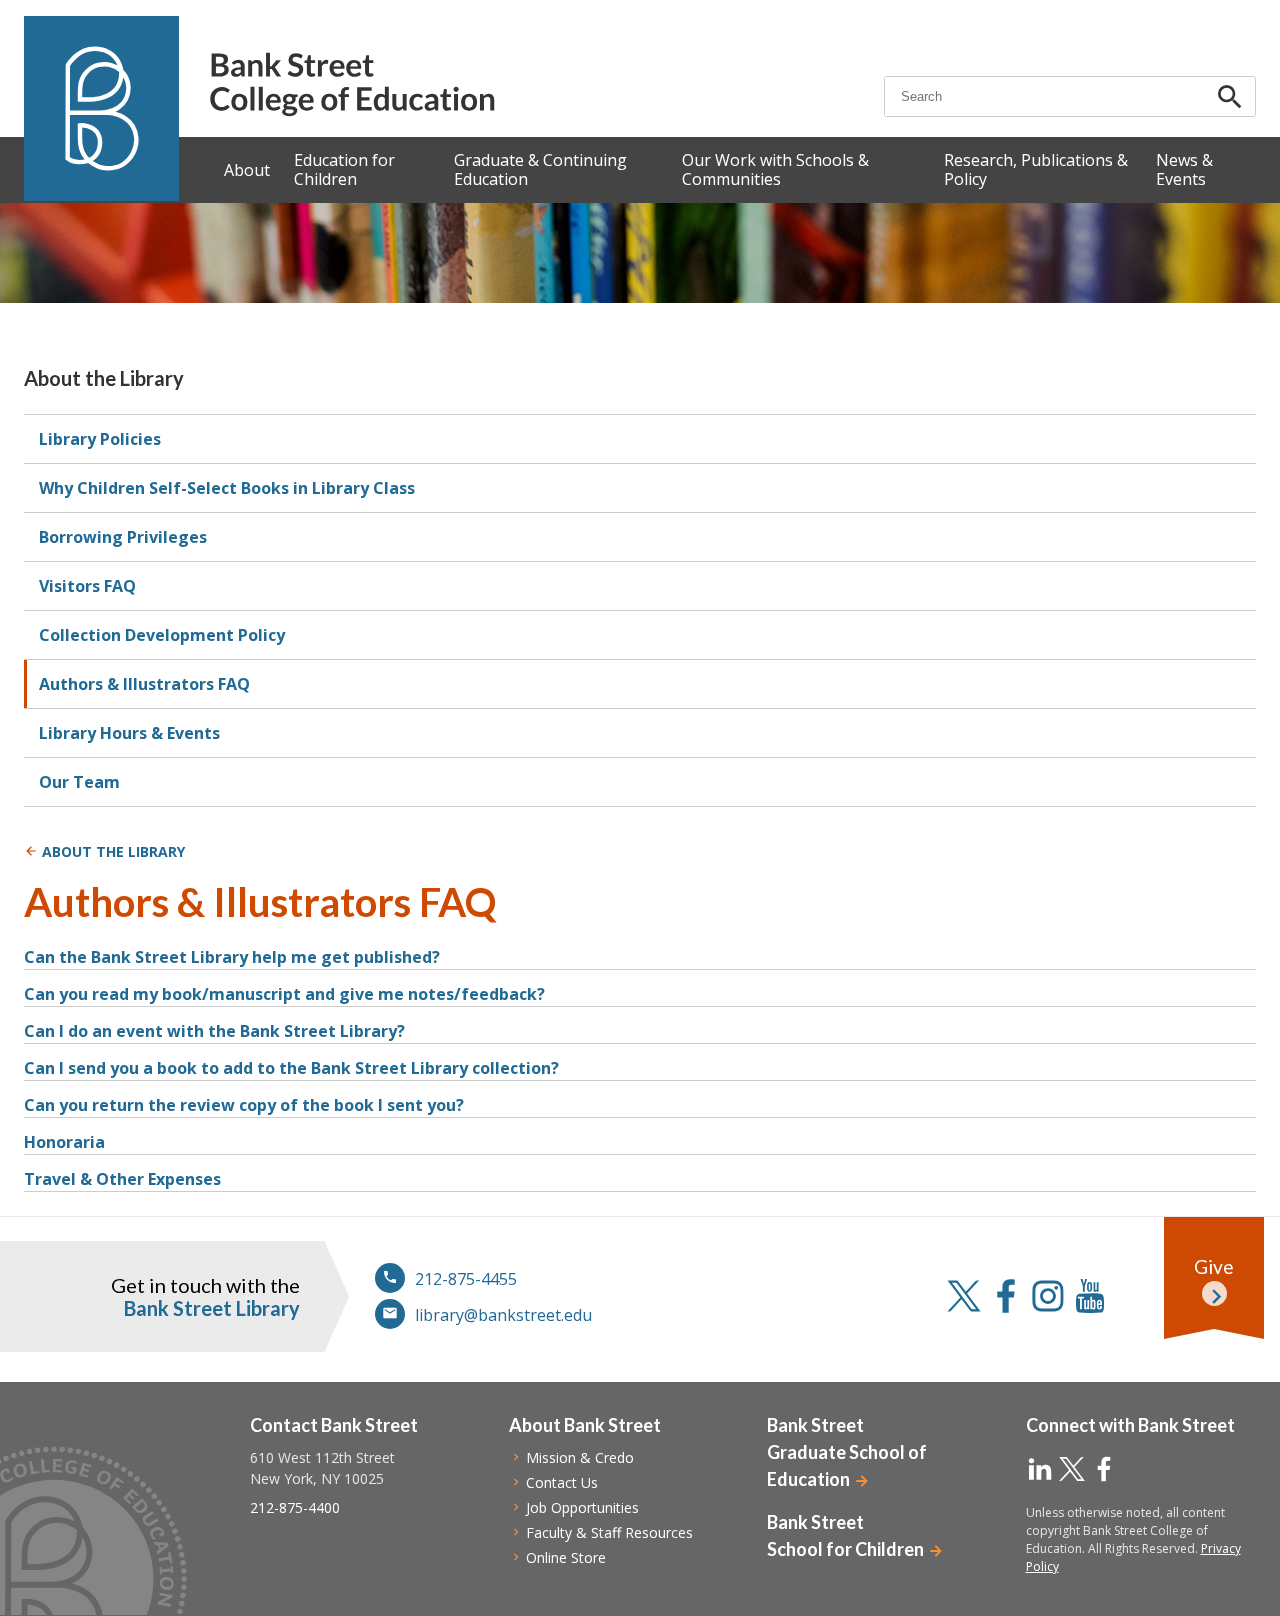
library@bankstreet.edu (503, 1315)
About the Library (104, 378)
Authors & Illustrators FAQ (144, 684)
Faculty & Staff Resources (609, 1532)
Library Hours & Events (129, 733)
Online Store (566, 1557)
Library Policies (100, 439)
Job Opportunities (582, 1507)
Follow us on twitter (964, 1296)
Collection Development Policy (162, 635)
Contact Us (562, 1482)
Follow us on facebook (1006, 1296)
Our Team (79, 782)
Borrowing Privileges (123, 537)
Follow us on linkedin (1040, 1469)
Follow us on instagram (1048, 1296)
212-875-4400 (295, 1507)
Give (1214, 1266)
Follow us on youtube (1090, 1296)
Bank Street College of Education (351, 84)
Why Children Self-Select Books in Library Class (227, 488)
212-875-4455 (466, 1279)
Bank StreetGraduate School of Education (847, 1452)
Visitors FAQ (87, 586)
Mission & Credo (580, 1457)
